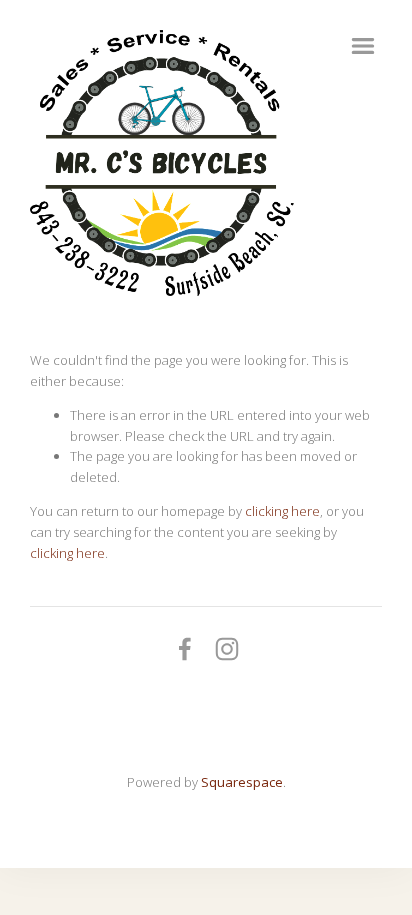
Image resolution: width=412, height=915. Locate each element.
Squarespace (242, 782)
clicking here (282, 511)
